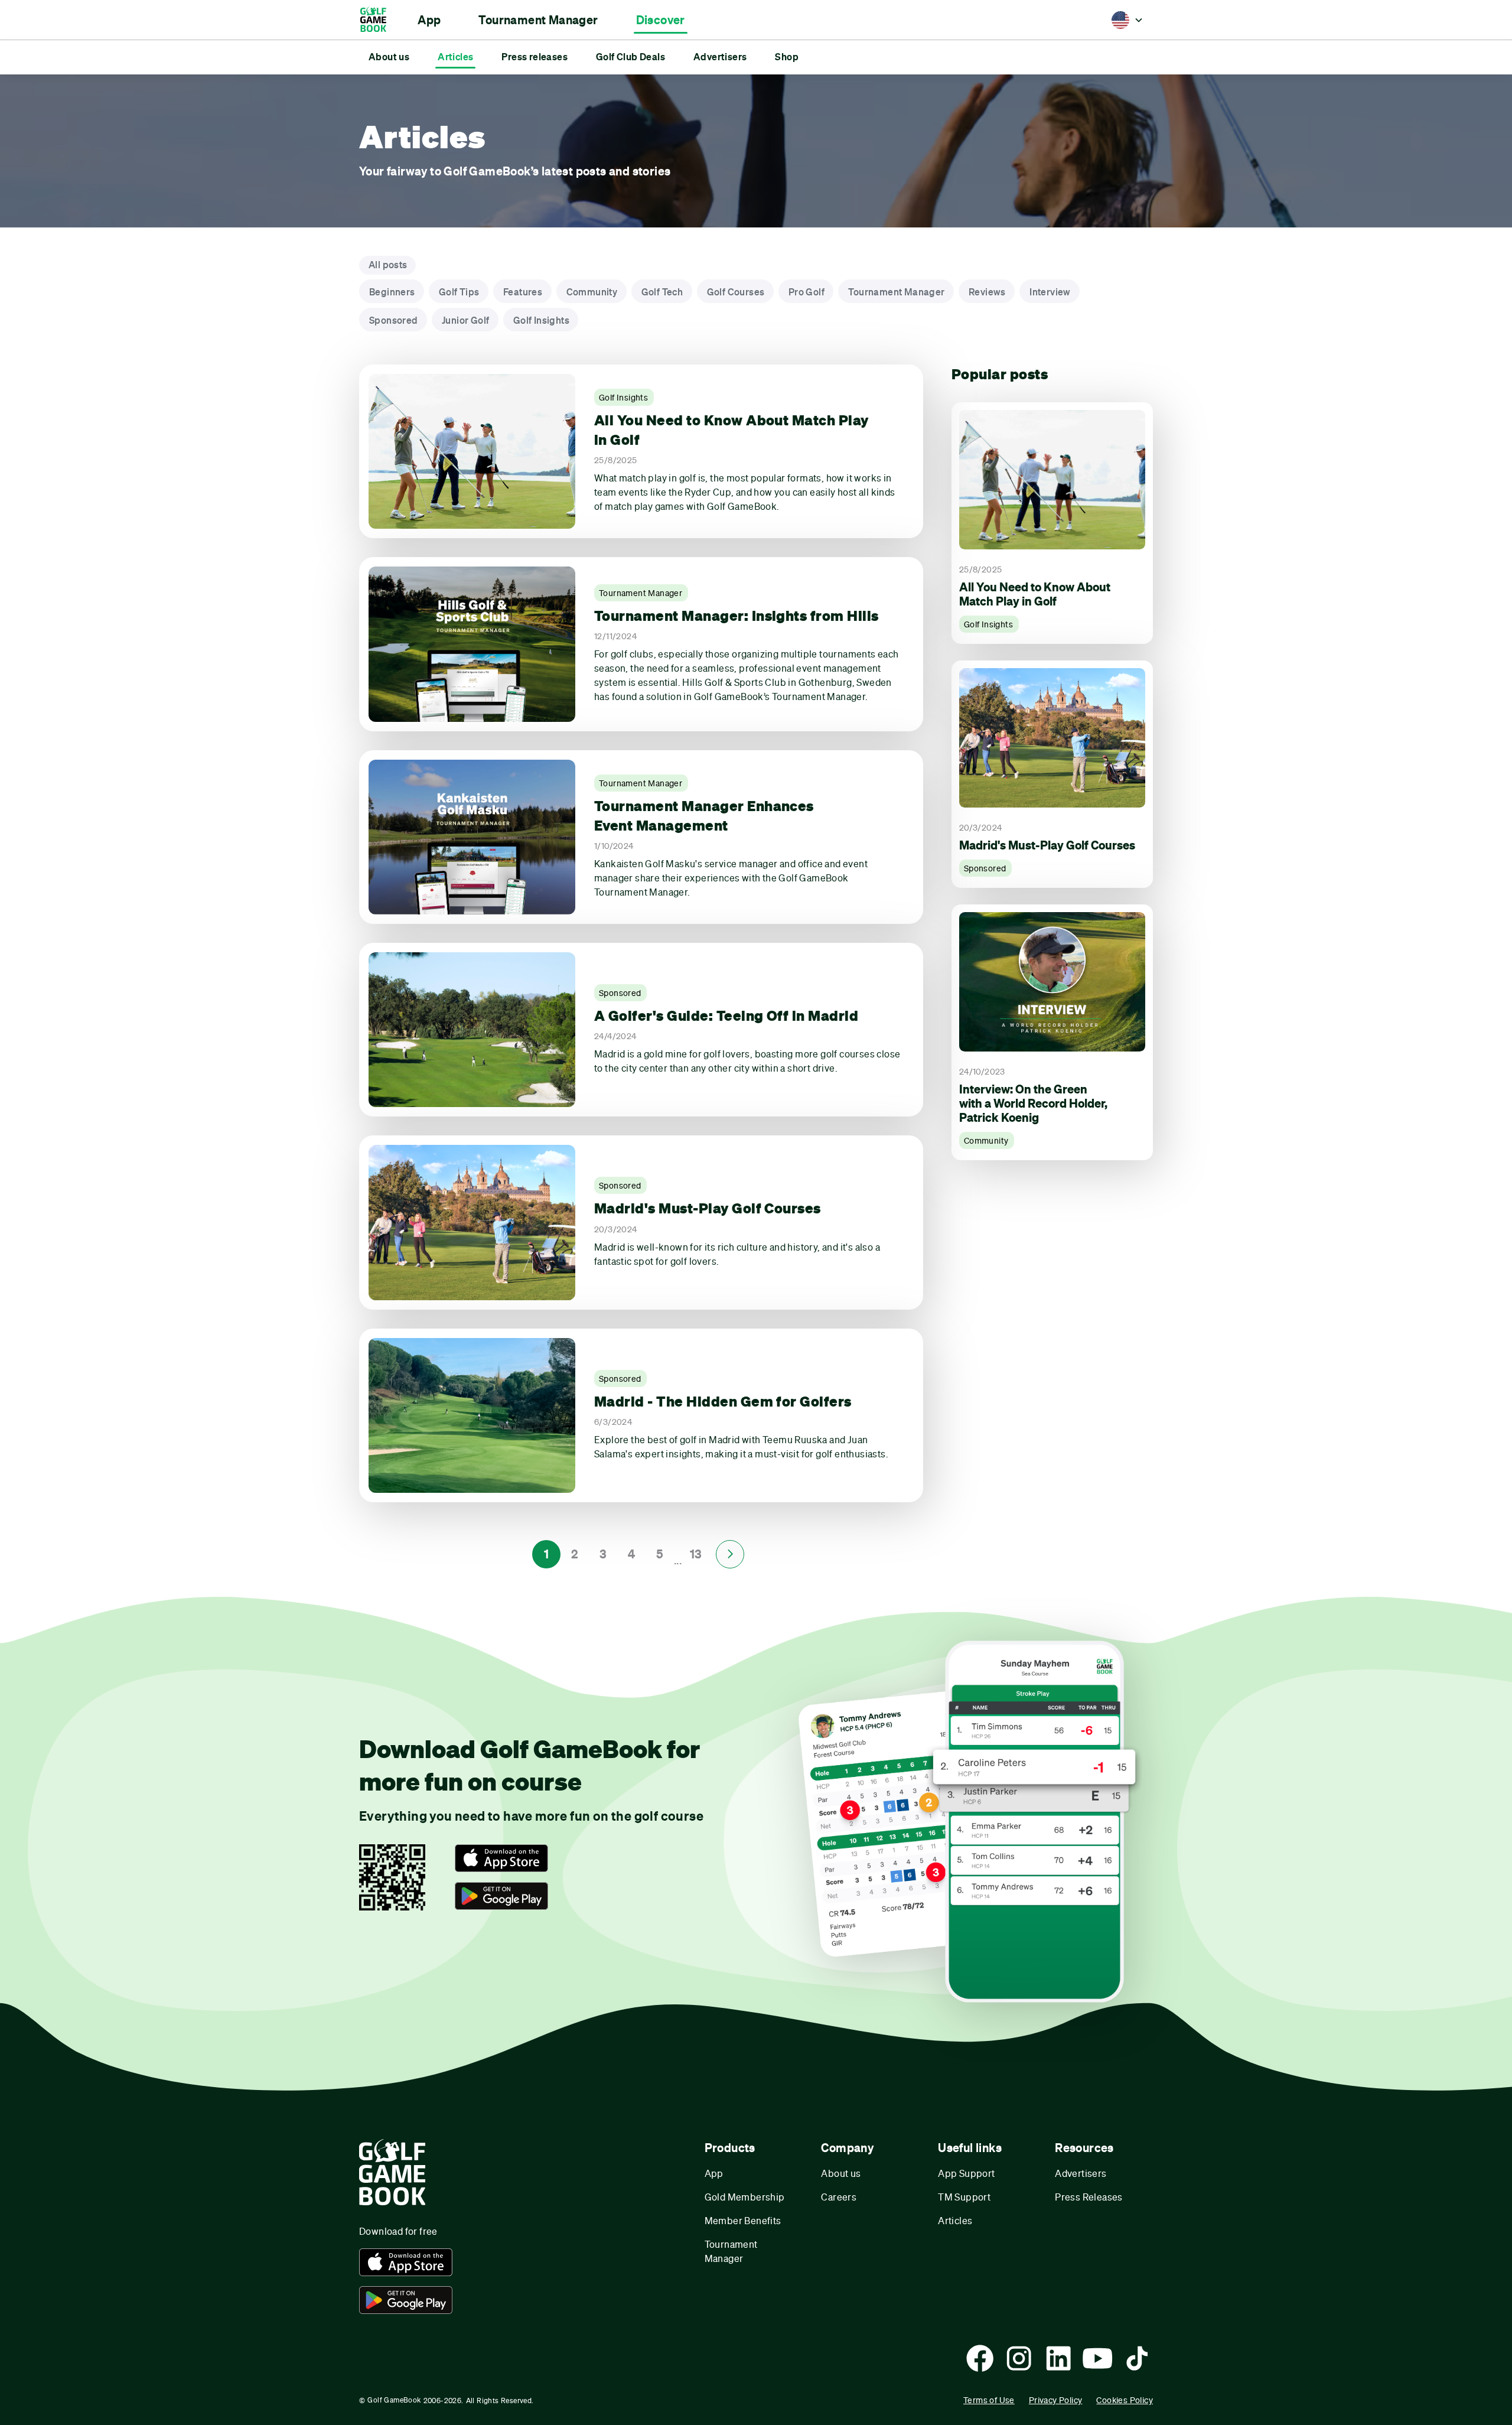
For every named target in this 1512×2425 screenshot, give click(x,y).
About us (841, 2173)
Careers (839, 2197)
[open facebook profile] (980, 2358)
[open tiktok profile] (1137, 2358)
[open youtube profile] (1097, 2358)
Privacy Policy (1056, 2400)
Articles (955, 2220)
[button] (429, 20)
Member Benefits (743, 2220)
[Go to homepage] (379, 20)
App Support (966, 2173)
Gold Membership (745, 2197)
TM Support (964, 2197)
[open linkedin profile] (1058, 2358)
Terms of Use (989, 2400)
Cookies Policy (1125, 2400)
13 (696, 1554)
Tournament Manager (731, 2251)
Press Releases (1089, 2197)
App (714, 2173)
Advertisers (1081, 2173)
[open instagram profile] (1019, 2358)
